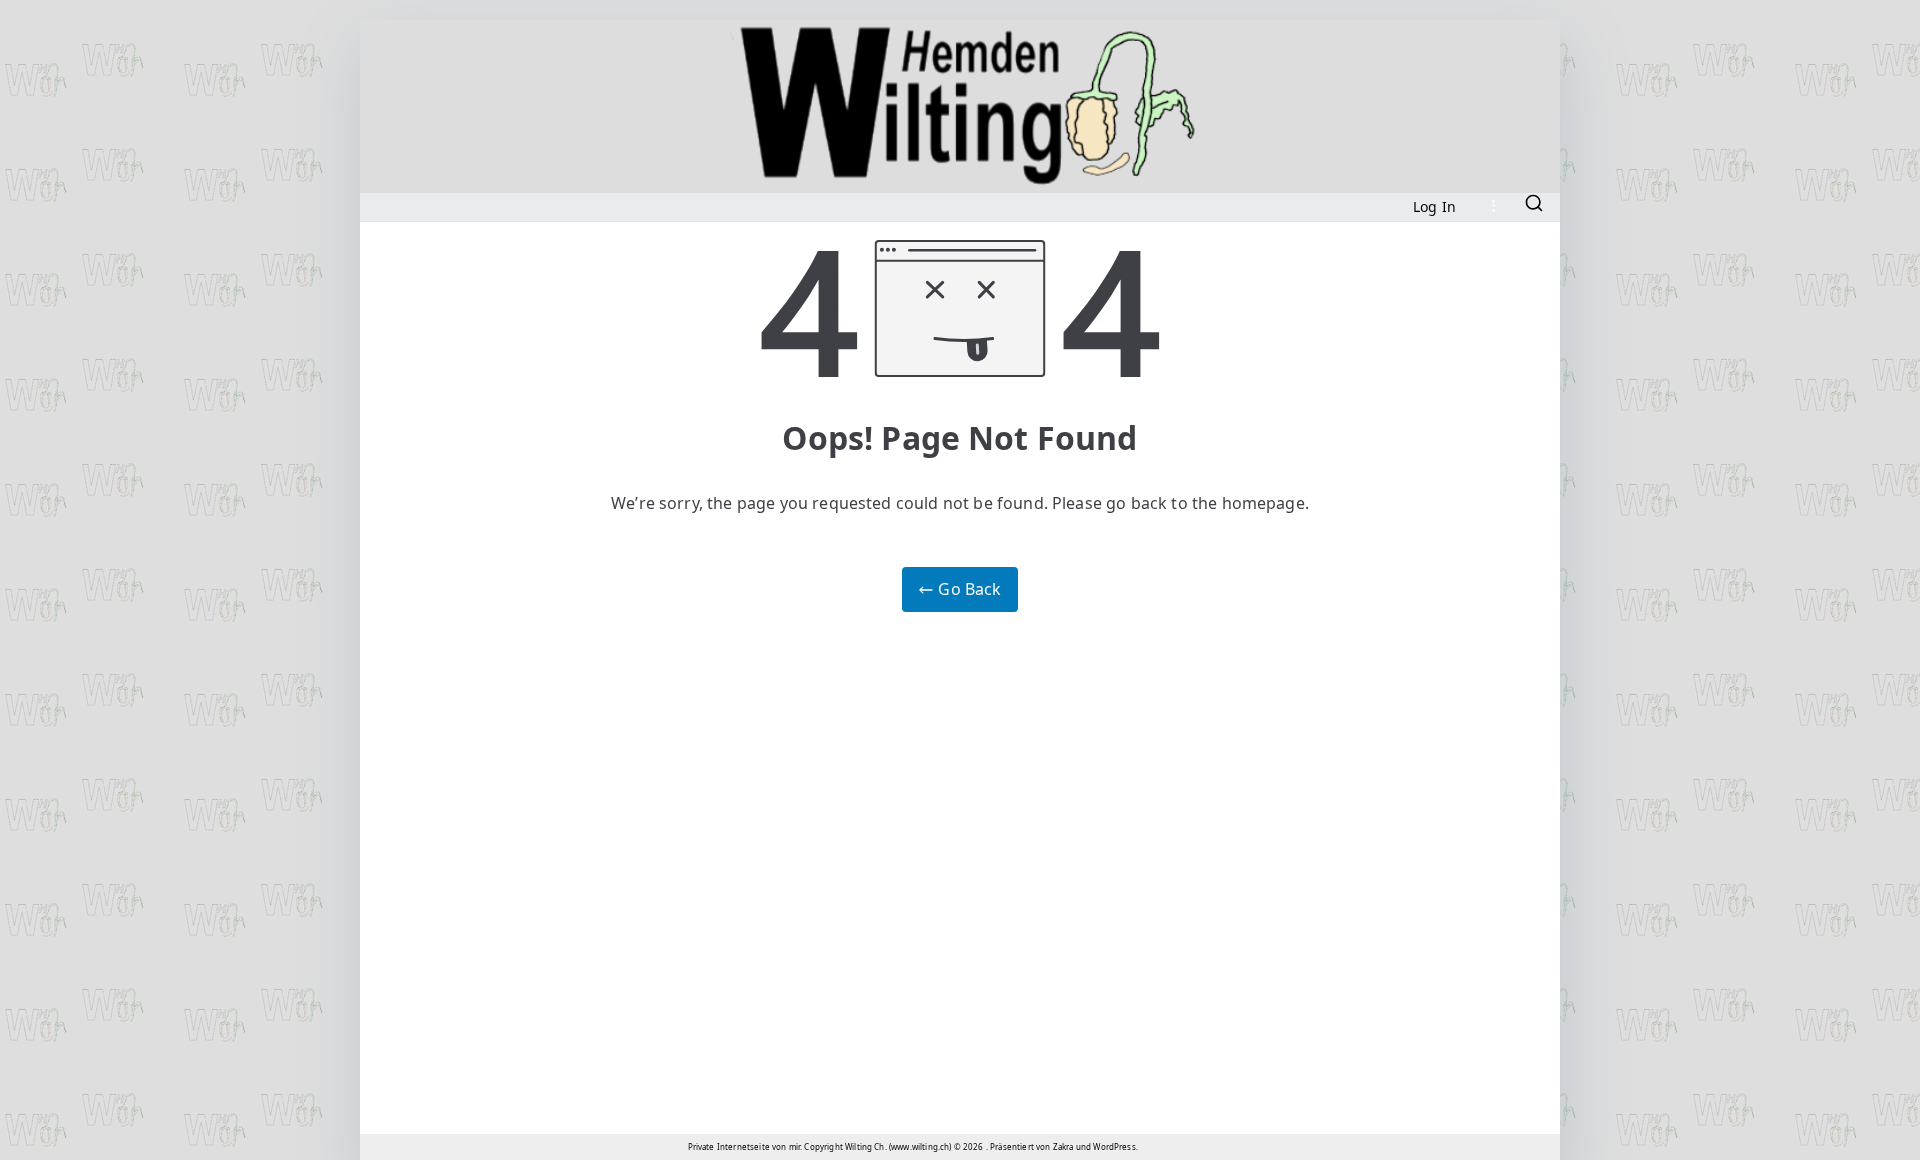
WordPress (1114, 1146)
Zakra (1063, 1146)
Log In (1434, 206)
